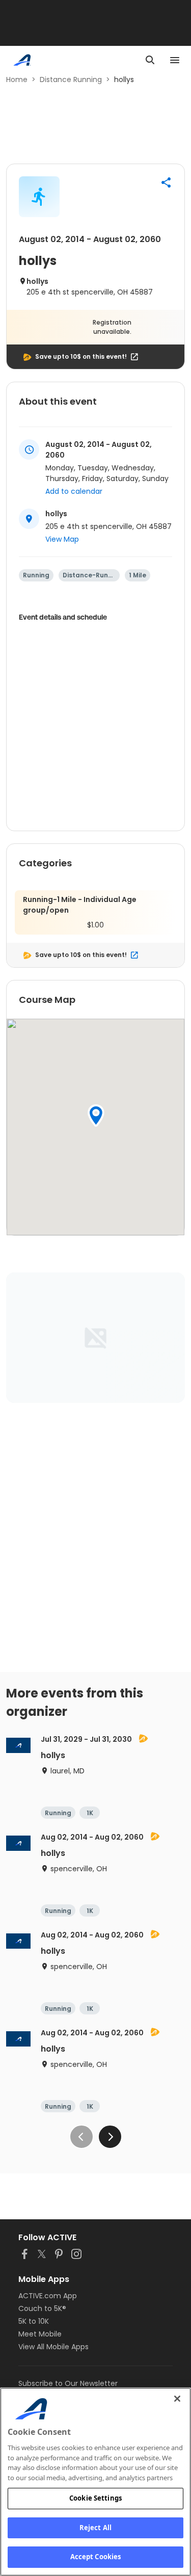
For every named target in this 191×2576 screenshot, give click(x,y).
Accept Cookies (96, 2557)
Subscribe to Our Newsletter (68, 2383)
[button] (166, 182)
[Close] (177, 2399)
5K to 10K (34, 2321)
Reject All (95, 2528)
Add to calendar (74, 491)
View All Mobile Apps (53, 2347)
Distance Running (71, 79)
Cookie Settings (95, 2498)
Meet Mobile (40, 2334)
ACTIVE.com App (48, 2296)
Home (17, 79)
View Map (62, 539)
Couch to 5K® (42, 2308)
